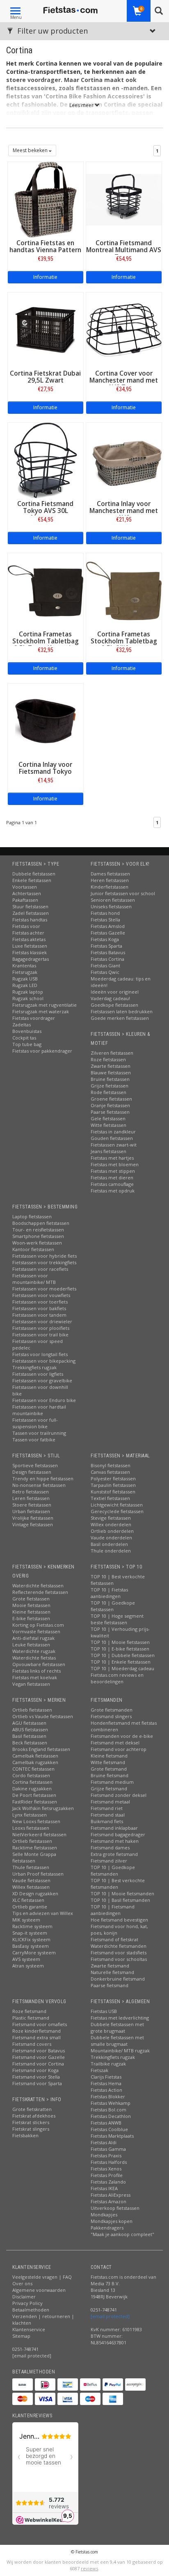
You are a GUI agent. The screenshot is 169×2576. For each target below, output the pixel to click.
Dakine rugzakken (32, 1788)
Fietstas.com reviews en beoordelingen (117, 1678)
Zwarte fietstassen (111, 1066)
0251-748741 (25, 2349)
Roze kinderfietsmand (37, 2031)
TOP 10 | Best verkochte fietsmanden (118, 1884)
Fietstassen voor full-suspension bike (35, 1423)
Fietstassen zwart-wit (114, 1145)
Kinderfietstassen (110, 887)
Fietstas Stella (105, 920)
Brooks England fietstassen (41, 1749)
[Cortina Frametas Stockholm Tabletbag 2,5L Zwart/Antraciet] (46, 590)
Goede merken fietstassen (120, 1018)
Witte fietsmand (108, 1762)
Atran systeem (28, 1966)
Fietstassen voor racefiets (40, 1269)
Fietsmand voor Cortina (38, 2064)
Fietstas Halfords (109, 2162)
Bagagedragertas (31, 959)
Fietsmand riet (107, 1808)
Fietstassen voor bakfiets (39, 1308)
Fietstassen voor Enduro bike (44, 1400)
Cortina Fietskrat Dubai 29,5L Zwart (45, 377)
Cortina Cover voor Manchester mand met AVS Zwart (124, 380)
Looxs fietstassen (31, 1828)
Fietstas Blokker (108, 2096)
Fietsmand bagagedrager (118, 1834)
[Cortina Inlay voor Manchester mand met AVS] (124, 459)
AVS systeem (26, 1959)
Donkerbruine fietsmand (118, 1979)
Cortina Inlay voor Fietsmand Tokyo (45, 768)
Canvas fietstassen (110, 1472)
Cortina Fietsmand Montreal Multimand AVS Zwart (124, 250)
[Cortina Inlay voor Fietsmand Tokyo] (46, 720)
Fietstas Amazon (108, 2201)
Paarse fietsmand (110, 1985)
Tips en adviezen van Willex (43, 1913)
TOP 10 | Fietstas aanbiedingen (109, 1593)
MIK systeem (26, 1920)
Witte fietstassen (108, 1125)
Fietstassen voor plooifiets (41, 1328)
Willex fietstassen (31, 1887)
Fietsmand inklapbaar (114, 1828)
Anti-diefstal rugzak (33, 1638)
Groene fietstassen (111, 1099)
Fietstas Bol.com (108, 2110)
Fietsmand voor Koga (35, 2070)
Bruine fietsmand (110, 1775)
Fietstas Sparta (106, 946)
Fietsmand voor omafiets (40, 2024)
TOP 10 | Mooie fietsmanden (122, 1893)
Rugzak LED (25, 985)
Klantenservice (29, 2329)
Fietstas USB (104, 2011)
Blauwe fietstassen (111, 1073)
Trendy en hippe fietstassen (43, 1478)
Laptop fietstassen (32, 1216)
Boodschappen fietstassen (41, 1223)
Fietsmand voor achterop (119, 1749)
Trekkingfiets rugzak (34, 1367)
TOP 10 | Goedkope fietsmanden (113, 1870)
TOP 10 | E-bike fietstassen (120, 1649)
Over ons (22, 2283)
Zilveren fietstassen (112, 1053)
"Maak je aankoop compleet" (122, 2234)
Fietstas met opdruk (113, 1191)
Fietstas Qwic (105, 972)
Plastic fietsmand (31, 2018)
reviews (89, 2568)
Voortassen (25, 887)
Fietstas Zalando (108, 2182)
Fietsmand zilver (109, 1861)
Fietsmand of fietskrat (114, 1939)
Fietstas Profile (107, 2175)
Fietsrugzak (25, 972)
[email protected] (110, 2316)
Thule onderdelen (111, 1551)
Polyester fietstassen (113, 1478)
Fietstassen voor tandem (39, 1315)
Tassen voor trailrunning (39, 1433)
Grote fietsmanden (112, 1710)
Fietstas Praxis (106, 2155)
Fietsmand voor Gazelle (39, 2057)
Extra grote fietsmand (114, 1854)
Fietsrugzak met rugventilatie (45, 1005)
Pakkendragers (107, 2228)
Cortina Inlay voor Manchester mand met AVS (124, 511)
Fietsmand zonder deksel (119, 1795)
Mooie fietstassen (31, 1605)
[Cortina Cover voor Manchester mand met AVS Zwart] (124, 329)
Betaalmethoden (31, 2310)
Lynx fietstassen (30, 1815)
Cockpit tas (24, 1038)
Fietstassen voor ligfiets (38, 1374)
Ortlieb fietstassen (32, 1710)
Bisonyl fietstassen (111, 1465)
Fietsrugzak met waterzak (41, 1011)
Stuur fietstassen (30, 906)
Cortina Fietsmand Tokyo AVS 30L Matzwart (45, 511)
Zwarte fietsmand (110, 1966)
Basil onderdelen (109, 1544)
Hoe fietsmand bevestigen (119, 1920)
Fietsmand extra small (37, 2037)
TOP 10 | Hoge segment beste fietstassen (117, 1619)
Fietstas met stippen (113, 1171)
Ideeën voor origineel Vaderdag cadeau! (115, 995)
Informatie (45, 277)
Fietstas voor (26, 926)
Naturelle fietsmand (112, 1972)
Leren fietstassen (31, 1498)
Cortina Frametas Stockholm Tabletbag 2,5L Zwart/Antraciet (46, 641)
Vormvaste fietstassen (36, 1631)
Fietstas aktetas (29, 939)
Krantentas (24, 965)
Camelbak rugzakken (35, 1762)
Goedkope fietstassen (114, 1005)
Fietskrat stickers (31, 2122)
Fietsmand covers (32, 2044)
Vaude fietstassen (31, 1880)
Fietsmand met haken (115, 1841)
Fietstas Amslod (108, 926)
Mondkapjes (104, 2215)
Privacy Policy (27, 2303)
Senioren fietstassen (113, 900)
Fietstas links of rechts (37, 1671)
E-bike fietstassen (31, 1618)
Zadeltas (22, 1025)
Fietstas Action (106, 2090)
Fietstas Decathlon (111, 2116)
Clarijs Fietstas (106, 2077)
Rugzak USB (25, 979)
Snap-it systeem (30, 1933)
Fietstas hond (105, 913)
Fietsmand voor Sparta (37, 2083)
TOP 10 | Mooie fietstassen (120, 1642)
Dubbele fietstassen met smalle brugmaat (117, 2041)
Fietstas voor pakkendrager (42, 1051)
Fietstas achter (28, 933)
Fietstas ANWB (106, 2123)
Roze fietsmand (29, 2011)
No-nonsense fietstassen (39, 1485)
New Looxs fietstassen (36, 1821)
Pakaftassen (25, 900)
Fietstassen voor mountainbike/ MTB (34, 1279)
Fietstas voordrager (34, 1018)
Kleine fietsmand (109, 1756)
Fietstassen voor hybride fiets (45, 1256)
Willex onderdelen (111, 1524)
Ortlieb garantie (30, 1907)
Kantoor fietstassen (33, 1249)
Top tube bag (27, 1044)
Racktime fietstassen (35, 1848)
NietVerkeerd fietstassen (39, 1834)
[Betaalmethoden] (23, 2385)
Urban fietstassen (31, 1511)
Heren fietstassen (110, 880)
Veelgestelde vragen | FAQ (42, 2277)
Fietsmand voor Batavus (39, 2051)
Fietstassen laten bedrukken (122, 1011)
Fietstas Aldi (104, 2142)
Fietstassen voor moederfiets (44, 1289)
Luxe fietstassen (30, 946)
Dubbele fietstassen (34, 874)
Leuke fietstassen (31, 1645)
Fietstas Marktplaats (112, 2136)
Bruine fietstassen (110, 1079)
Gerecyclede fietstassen (117, 1511)
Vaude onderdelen (111, 1538)
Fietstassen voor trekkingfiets (44, 1262)
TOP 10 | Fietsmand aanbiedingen (113, 1910)
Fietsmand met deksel (115, 1743)
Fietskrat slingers (31, 2129)
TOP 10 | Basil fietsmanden (120, 1900)
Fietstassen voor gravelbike (42, 1380)
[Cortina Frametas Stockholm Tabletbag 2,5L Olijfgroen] (124, 590)
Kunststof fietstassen (113, 1492)
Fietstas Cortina (107, 959)
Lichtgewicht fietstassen (117, 1505)
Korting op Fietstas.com (38, 1625)
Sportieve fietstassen (35, 1465)
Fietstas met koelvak (35, 1677)
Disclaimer (24, 2297)
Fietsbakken (25, 2135)
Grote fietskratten (32, 2109)
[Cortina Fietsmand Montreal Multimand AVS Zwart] (124, 199)
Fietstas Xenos (106, 2169)
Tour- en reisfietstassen (38, 1230)
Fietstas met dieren (112, 1177)
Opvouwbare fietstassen (39, 1664)
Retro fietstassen (31, 1492)
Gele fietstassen (108, 1118)
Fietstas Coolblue (109, 2129)
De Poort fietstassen (34, 1795)
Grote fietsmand (109, 1769)
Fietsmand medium (112, 1782)
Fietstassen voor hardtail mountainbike (39, 1410)
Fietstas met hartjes (112, 1158)
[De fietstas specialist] (71, 10)
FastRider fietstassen (35, 1802)
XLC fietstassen (28, 1900)
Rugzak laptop (28, 992)
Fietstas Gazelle (108, 933)
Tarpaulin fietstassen (113, 1485)
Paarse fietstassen (110, 1112)
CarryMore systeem (34, 1953)
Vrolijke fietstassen (33, 1518)
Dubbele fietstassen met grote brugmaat (117, 2028)
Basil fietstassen (29, 1736)
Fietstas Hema (106, 2083)
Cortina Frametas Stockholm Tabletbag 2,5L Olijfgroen (124, 641)
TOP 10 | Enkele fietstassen (121, 1662)
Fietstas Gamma (108, 2149)
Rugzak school (28, 998)
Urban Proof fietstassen (38, 1874)
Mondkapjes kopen (112, 2221)
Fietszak (99, 2070)
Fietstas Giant (105, 965)
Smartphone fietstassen (38, 1236)
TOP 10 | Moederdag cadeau (122, 1668)
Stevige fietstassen (111, 1518)
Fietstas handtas (30, 920)
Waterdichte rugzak (34, 1651)
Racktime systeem (32, 1926)
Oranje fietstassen (110, 1105)
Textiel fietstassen (110, 1498)
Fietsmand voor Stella (36, 2077)
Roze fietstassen (108, 1059)
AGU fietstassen (29, 1723)
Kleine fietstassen (31, 1612)
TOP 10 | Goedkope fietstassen (113, 1606)
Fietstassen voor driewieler (42, 1321)
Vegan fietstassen (31, 1684)
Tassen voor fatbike (34, 1440)
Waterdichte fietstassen (38, 1585)
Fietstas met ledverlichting (120, 2018)
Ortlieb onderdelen (112, 1531)
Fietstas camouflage (112, 1184)
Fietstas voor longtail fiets (40, 1354)
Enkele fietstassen (32, 880)
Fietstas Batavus (108, 952)
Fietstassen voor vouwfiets (41, 1295)
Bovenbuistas (27, 1031)
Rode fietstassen (108, 1092)
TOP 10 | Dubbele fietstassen (123, 1655)
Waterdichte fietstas (34, 1658)
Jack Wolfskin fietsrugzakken (43, 1808)
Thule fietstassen (31, 1867)
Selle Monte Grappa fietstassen (34, 1857)
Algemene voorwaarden (39, 2290)
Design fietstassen (32, 1472)
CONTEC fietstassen (33, 1769)
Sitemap (21, 2336)
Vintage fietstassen (33, 1524)
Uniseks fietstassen (111, 906)
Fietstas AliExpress (111, 2195)
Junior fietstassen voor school (123, 893)
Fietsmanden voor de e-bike (122, 1736)
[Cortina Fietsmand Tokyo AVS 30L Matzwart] (46, 459)
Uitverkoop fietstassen (115, 2208)
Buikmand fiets (107, 1821)
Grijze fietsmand (109, 1788)
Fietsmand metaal (110, 1802)
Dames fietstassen (110, 874)
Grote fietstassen (31, 1599)
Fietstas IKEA (104, 2188)
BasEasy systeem (31, 1946)
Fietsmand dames (110, 1848)
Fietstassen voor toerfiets (40, 1302)
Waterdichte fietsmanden (119, 1946)
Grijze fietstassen (110, 1086)
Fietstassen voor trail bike (40, 1335)
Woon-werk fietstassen (37, 1243)
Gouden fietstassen (112, 1138)
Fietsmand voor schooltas (119, 1959)
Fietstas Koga (105, 939)
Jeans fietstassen (108, 1151)
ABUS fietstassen (30, 1729)
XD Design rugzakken (35, 1893)
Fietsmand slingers (111, 1716)
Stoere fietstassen (32, 1505)
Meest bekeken (31, 150)
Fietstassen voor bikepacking (44, 1361)
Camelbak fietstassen (35, 1756)
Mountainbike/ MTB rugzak (120, 2051)
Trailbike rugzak (108, 2064)
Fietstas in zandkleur (113, 1132)
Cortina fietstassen (32, 1782)
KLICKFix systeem (31, 1939)
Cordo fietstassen (31, 1775)
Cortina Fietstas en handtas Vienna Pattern (45, 246)
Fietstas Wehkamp (111, 2103)
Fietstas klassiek (30, 952)
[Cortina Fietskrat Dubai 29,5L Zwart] (46, 329)
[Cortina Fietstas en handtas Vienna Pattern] (46, 199)
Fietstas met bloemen (115, 1164)
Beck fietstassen (30, 1743)
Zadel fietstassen (31, 913)
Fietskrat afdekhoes (34, 2116)
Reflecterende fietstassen (40, 1592)
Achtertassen (27, 893)
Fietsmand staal (108, 1815)
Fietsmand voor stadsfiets (119, 1953)
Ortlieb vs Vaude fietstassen (43, 1716)
